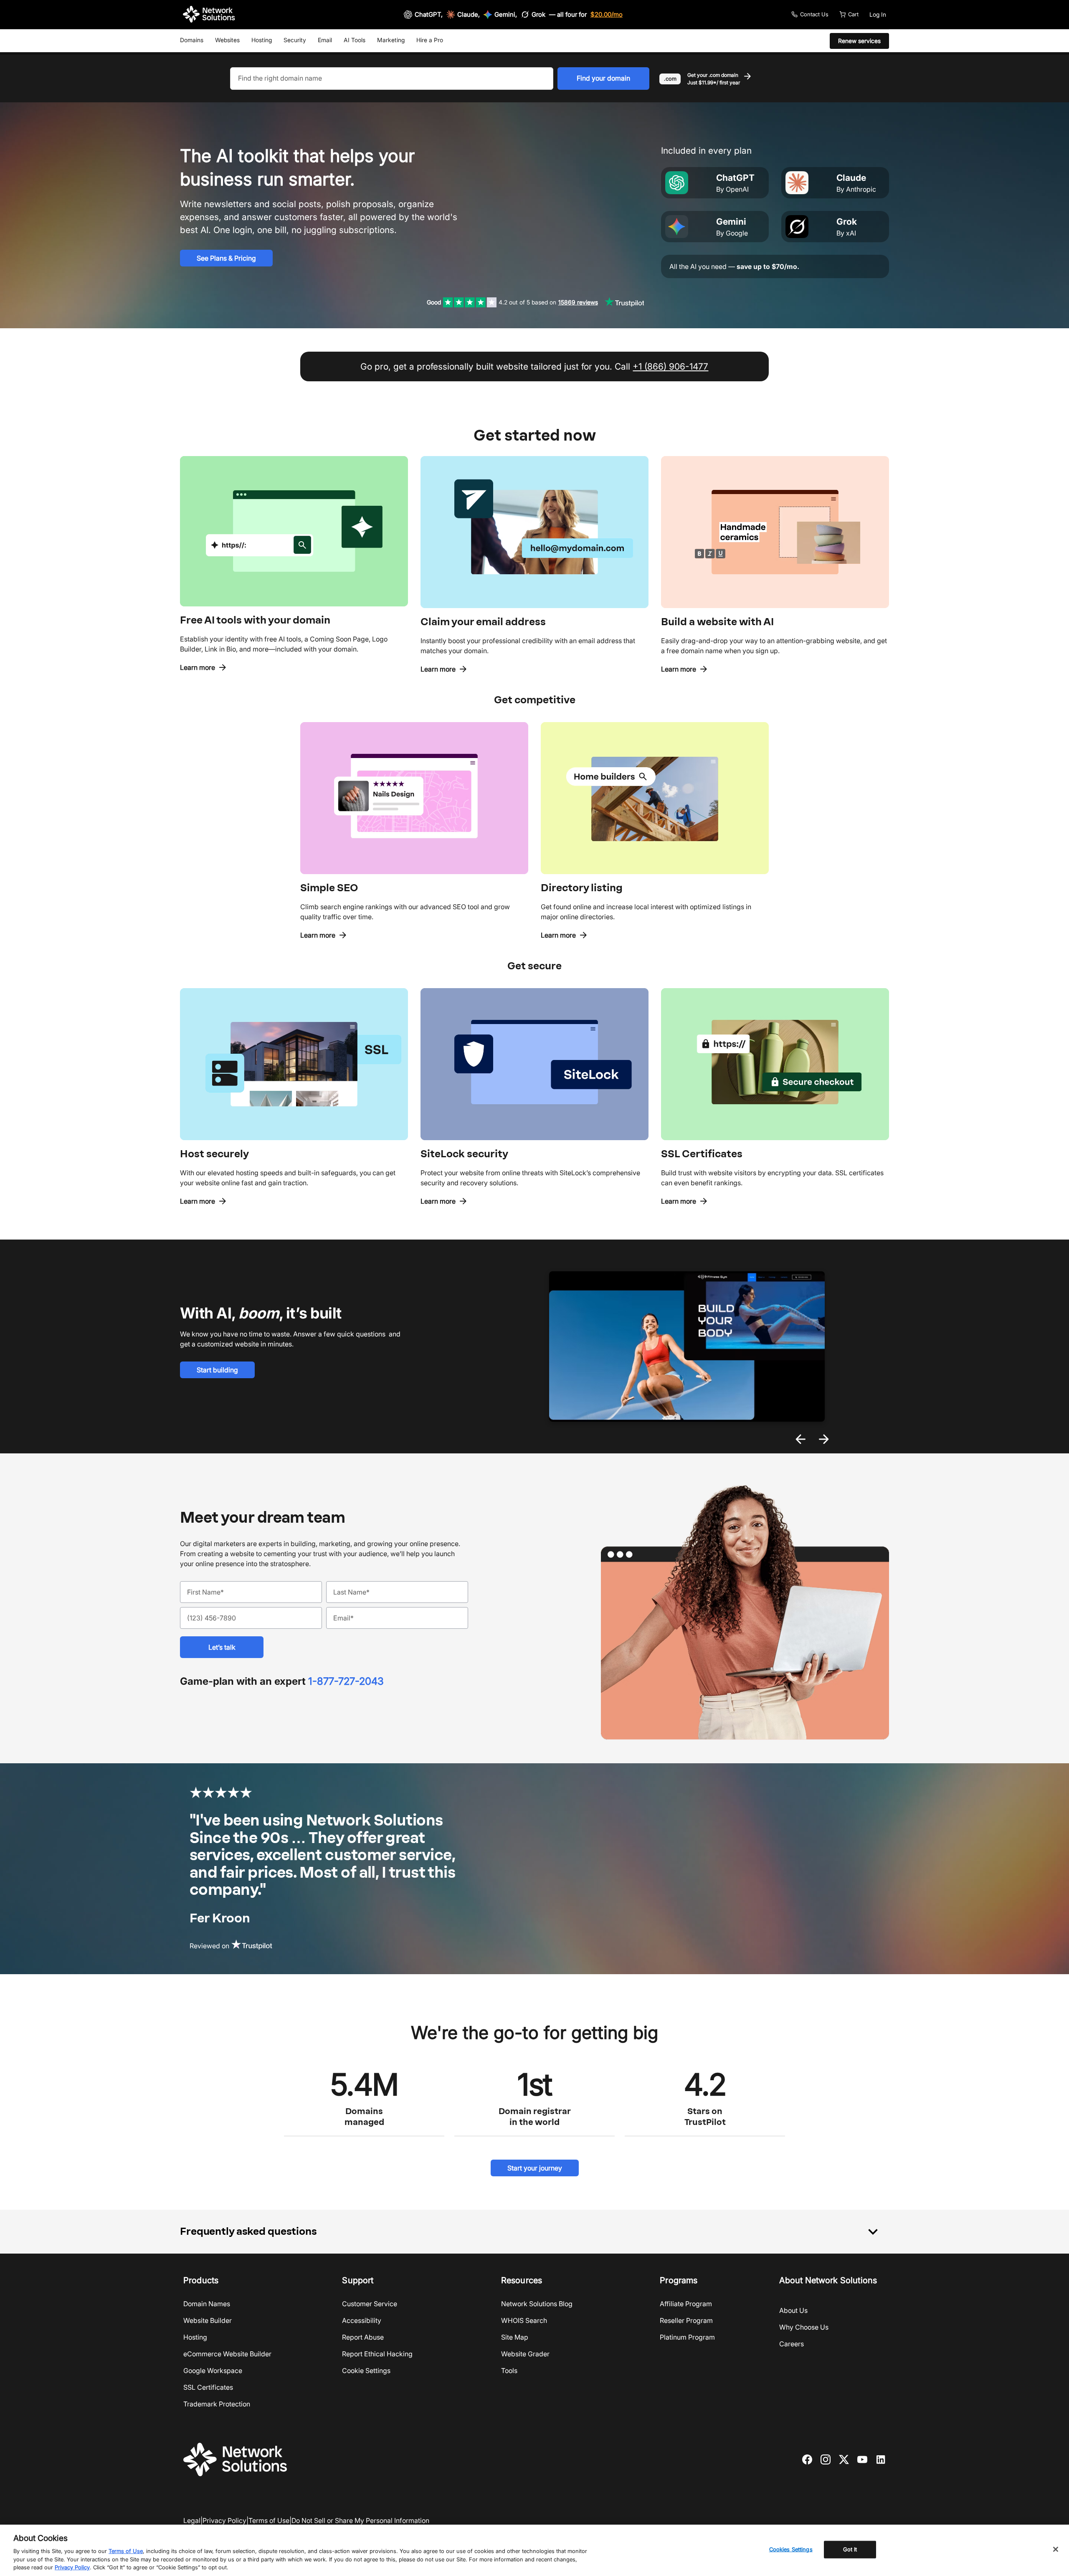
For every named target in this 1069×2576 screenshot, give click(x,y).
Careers (792, 2344)
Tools (509, 2371)
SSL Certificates (208, 2387)
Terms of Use (269, 2520)
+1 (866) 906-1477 (670, 366)
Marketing (391, 40)
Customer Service (370, 2304)
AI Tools (355, 40)
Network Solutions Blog (537, 2304)
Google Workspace (213, 2371)
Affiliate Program (686, 2304)
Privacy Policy (224, 2520)
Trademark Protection (217, 2404)
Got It (850, 2549)
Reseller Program (686, 2320)
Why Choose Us (804, 2327)
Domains (192, 40)
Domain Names (207, 2304)
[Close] (1056, 2549)
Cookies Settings (791, 2549)
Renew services (859, 41)
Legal (192, 2520)
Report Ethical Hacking (377, 2354)
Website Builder (208, 2320)
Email (325, 40)
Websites (227, 40)
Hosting (262, 40)
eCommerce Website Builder (227, 2354)
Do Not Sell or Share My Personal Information (360, 2520)
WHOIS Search (524, 2320)
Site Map (515, 2337)
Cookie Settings (366, 2371)
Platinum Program (687, 2337)
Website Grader (525, 2354)
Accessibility (362, 2320)
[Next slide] (824, 1439)
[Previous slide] (800, 1439)
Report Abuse (363, 2337)
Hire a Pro (430, 40)
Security (295, 40)
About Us (793, 2310)
